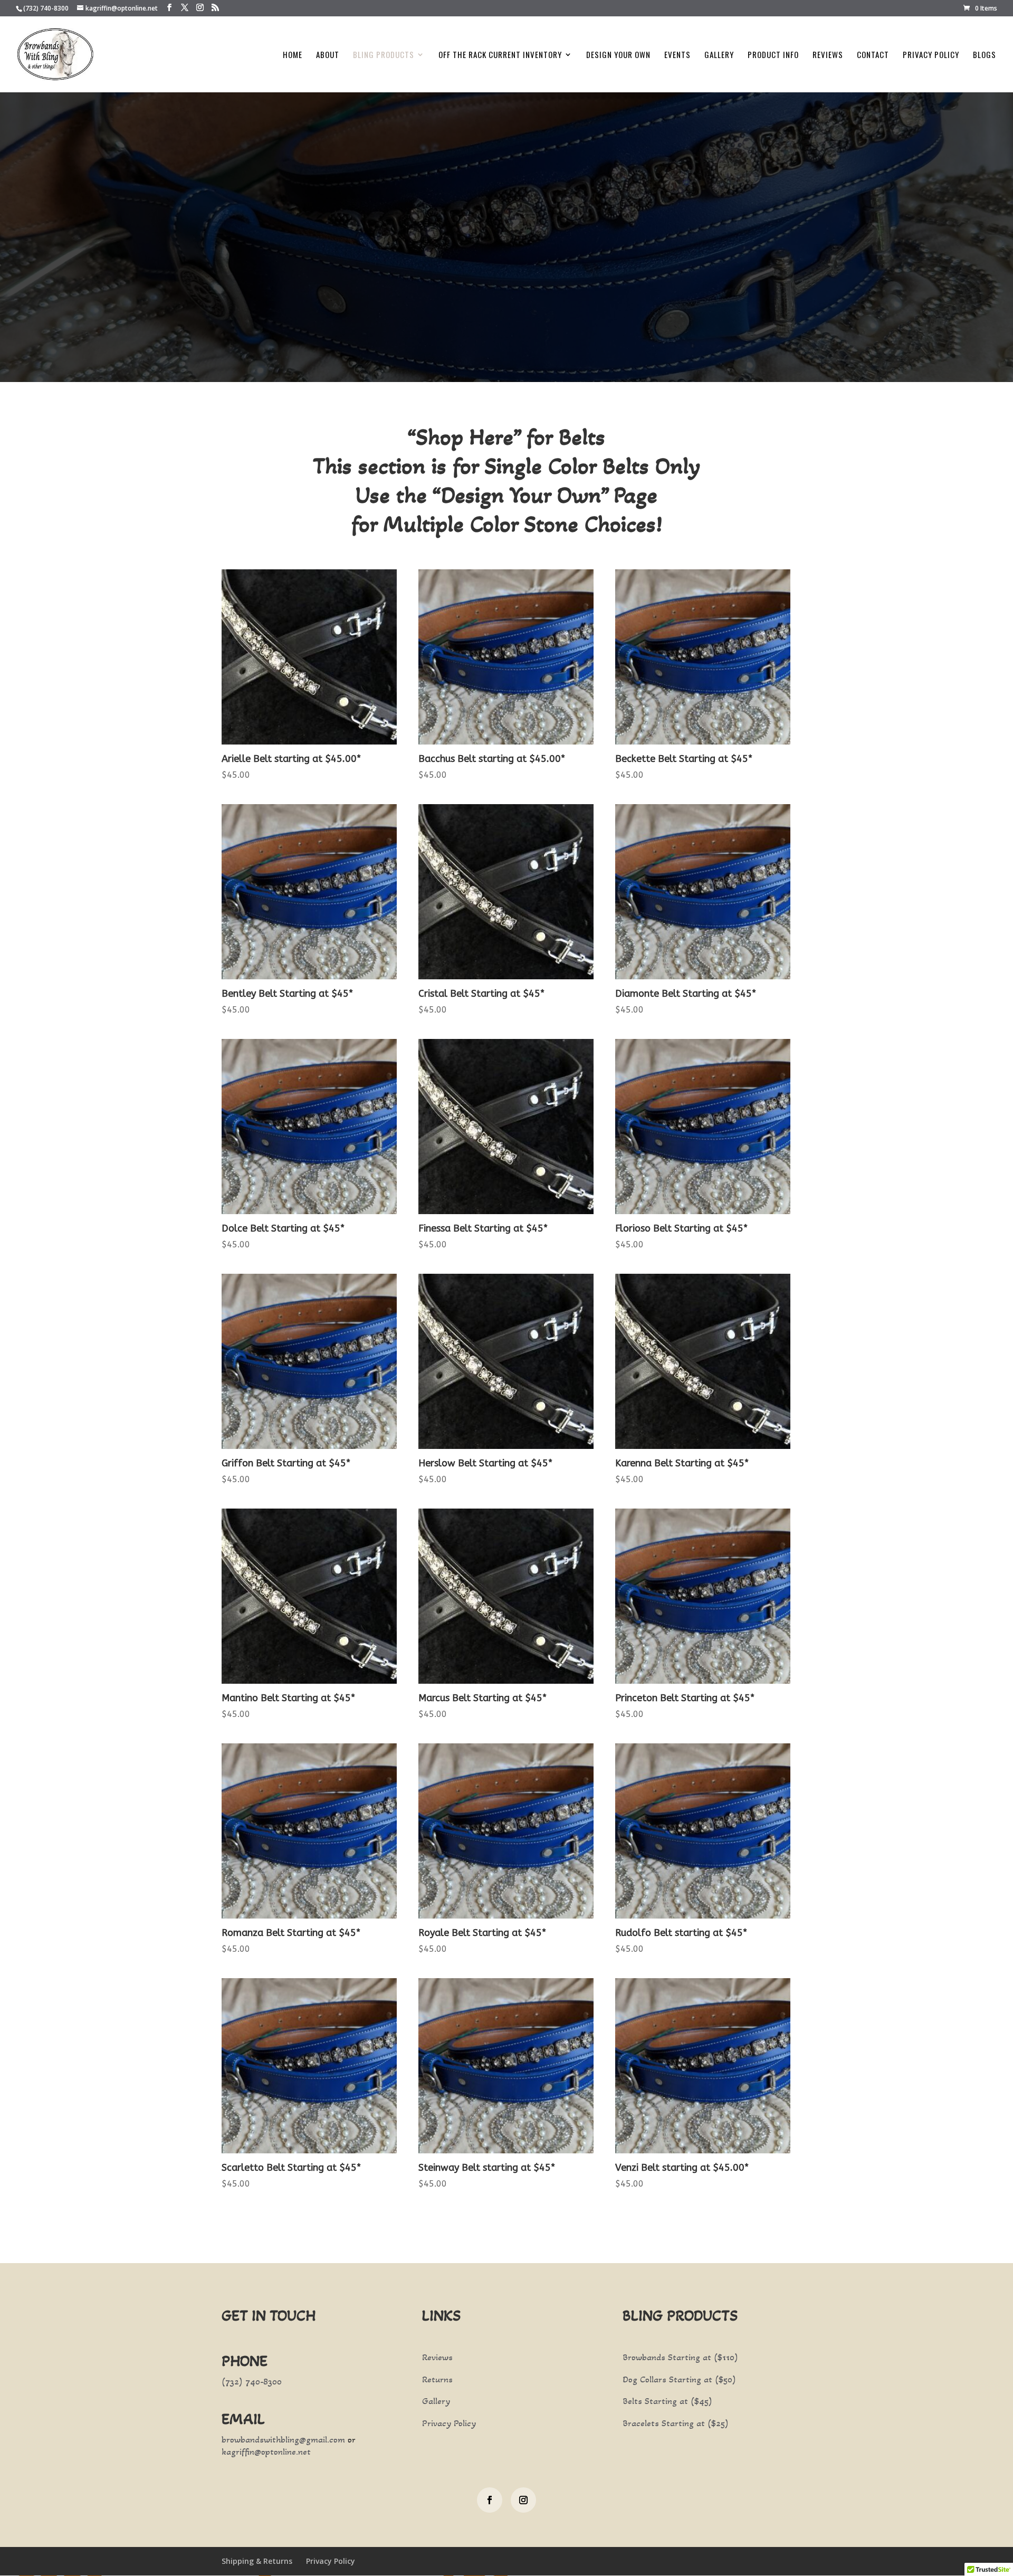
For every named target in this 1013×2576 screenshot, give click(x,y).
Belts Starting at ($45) (667, 2401)
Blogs (985, 55)
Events (677, 55)
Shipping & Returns (257, 2561)
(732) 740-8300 (46, 8)
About (328, 55)
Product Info (773, 55)
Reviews (828, 55)
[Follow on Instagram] (523, 2500)
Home (293, 55)
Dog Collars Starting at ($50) (679, 2379)
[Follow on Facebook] (490, 2500)
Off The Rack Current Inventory (500, 55)
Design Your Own (618, 55)
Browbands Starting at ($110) (680, 2357)
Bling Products (384, 55)
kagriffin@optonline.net (266, 2451)
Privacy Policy (931, 55)
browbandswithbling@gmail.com (283, 2439)
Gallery (719, 55)
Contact (873, 55)
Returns (437, 2379)
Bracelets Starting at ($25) (676, 2423)
